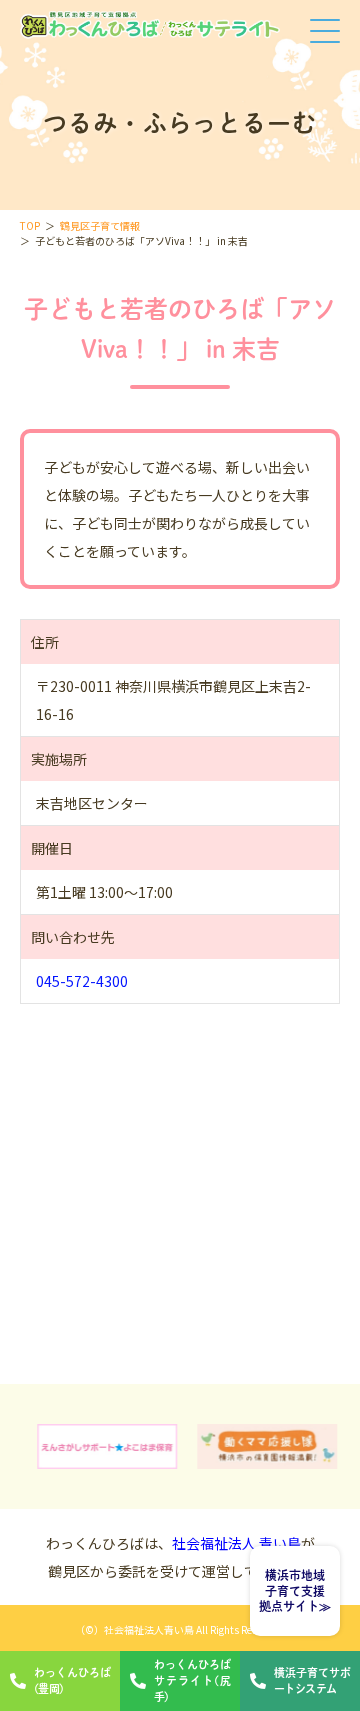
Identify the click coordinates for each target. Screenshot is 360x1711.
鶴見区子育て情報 (100, 225)
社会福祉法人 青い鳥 (236, 1543)
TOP (30, 225)
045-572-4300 (82, 981)
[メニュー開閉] (325, 33)
